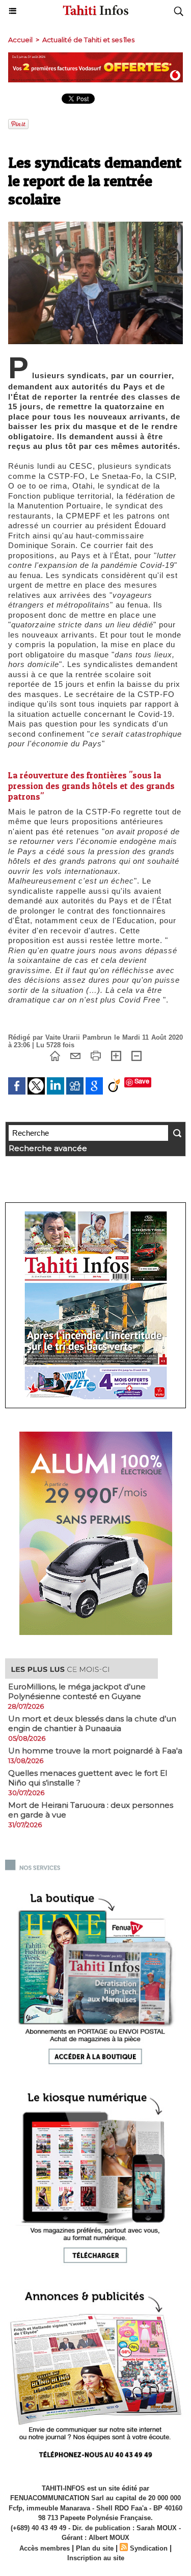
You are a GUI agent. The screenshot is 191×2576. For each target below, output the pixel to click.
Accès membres (45, 2548)
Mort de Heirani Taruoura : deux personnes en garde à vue (91, 1810)
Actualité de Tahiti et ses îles (88, 40)
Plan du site (95, 2548)
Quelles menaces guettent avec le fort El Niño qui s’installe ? (88, 1778)
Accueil (20, 40)
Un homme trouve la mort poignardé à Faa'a (95, 1751)
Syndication (149, 2548)
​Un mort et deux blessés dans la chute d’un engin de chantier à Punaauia (92, 1723)
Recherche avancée (48, 1148)
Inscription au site (96, 2558)
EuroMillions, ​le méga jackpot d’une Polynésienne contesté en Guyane (77, 1691)
